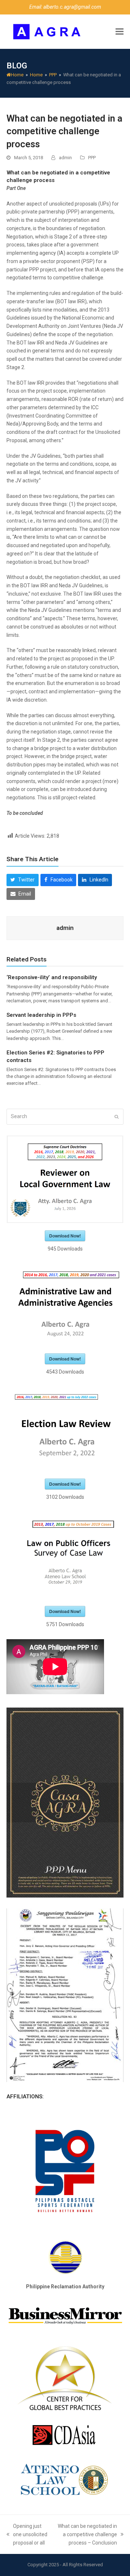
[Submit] (116, 1117)
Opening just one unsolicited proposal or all (27, 2535)
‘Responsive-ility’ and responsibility (52, 977)
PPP (92, 158)
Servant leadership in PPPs (41, 1015)
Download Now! (65, 1236)
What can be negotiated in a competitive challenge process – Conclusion (86, 2535)
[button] (120, 32)
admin (65, 158)
